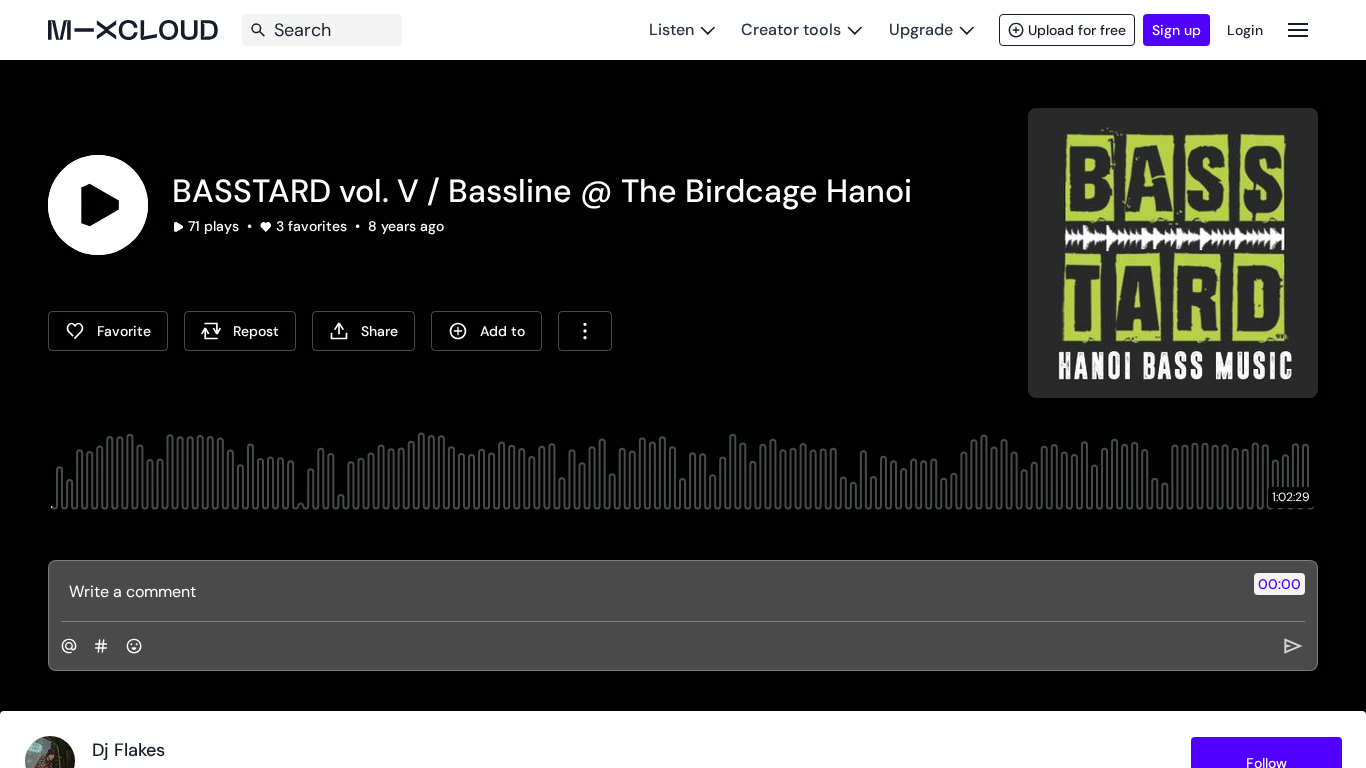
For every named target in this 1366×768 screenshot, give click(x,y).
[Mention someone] (69, 646)
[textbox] (649, 591)
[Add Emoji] (134, 646)
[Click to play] (98, 205)
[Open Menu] (1298, 29)
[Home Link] (133, 30)
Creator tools (791, 29)
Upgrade (921, 29)
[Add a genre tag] (101, 646)
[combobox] (585, 331)
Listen (671, 29)
